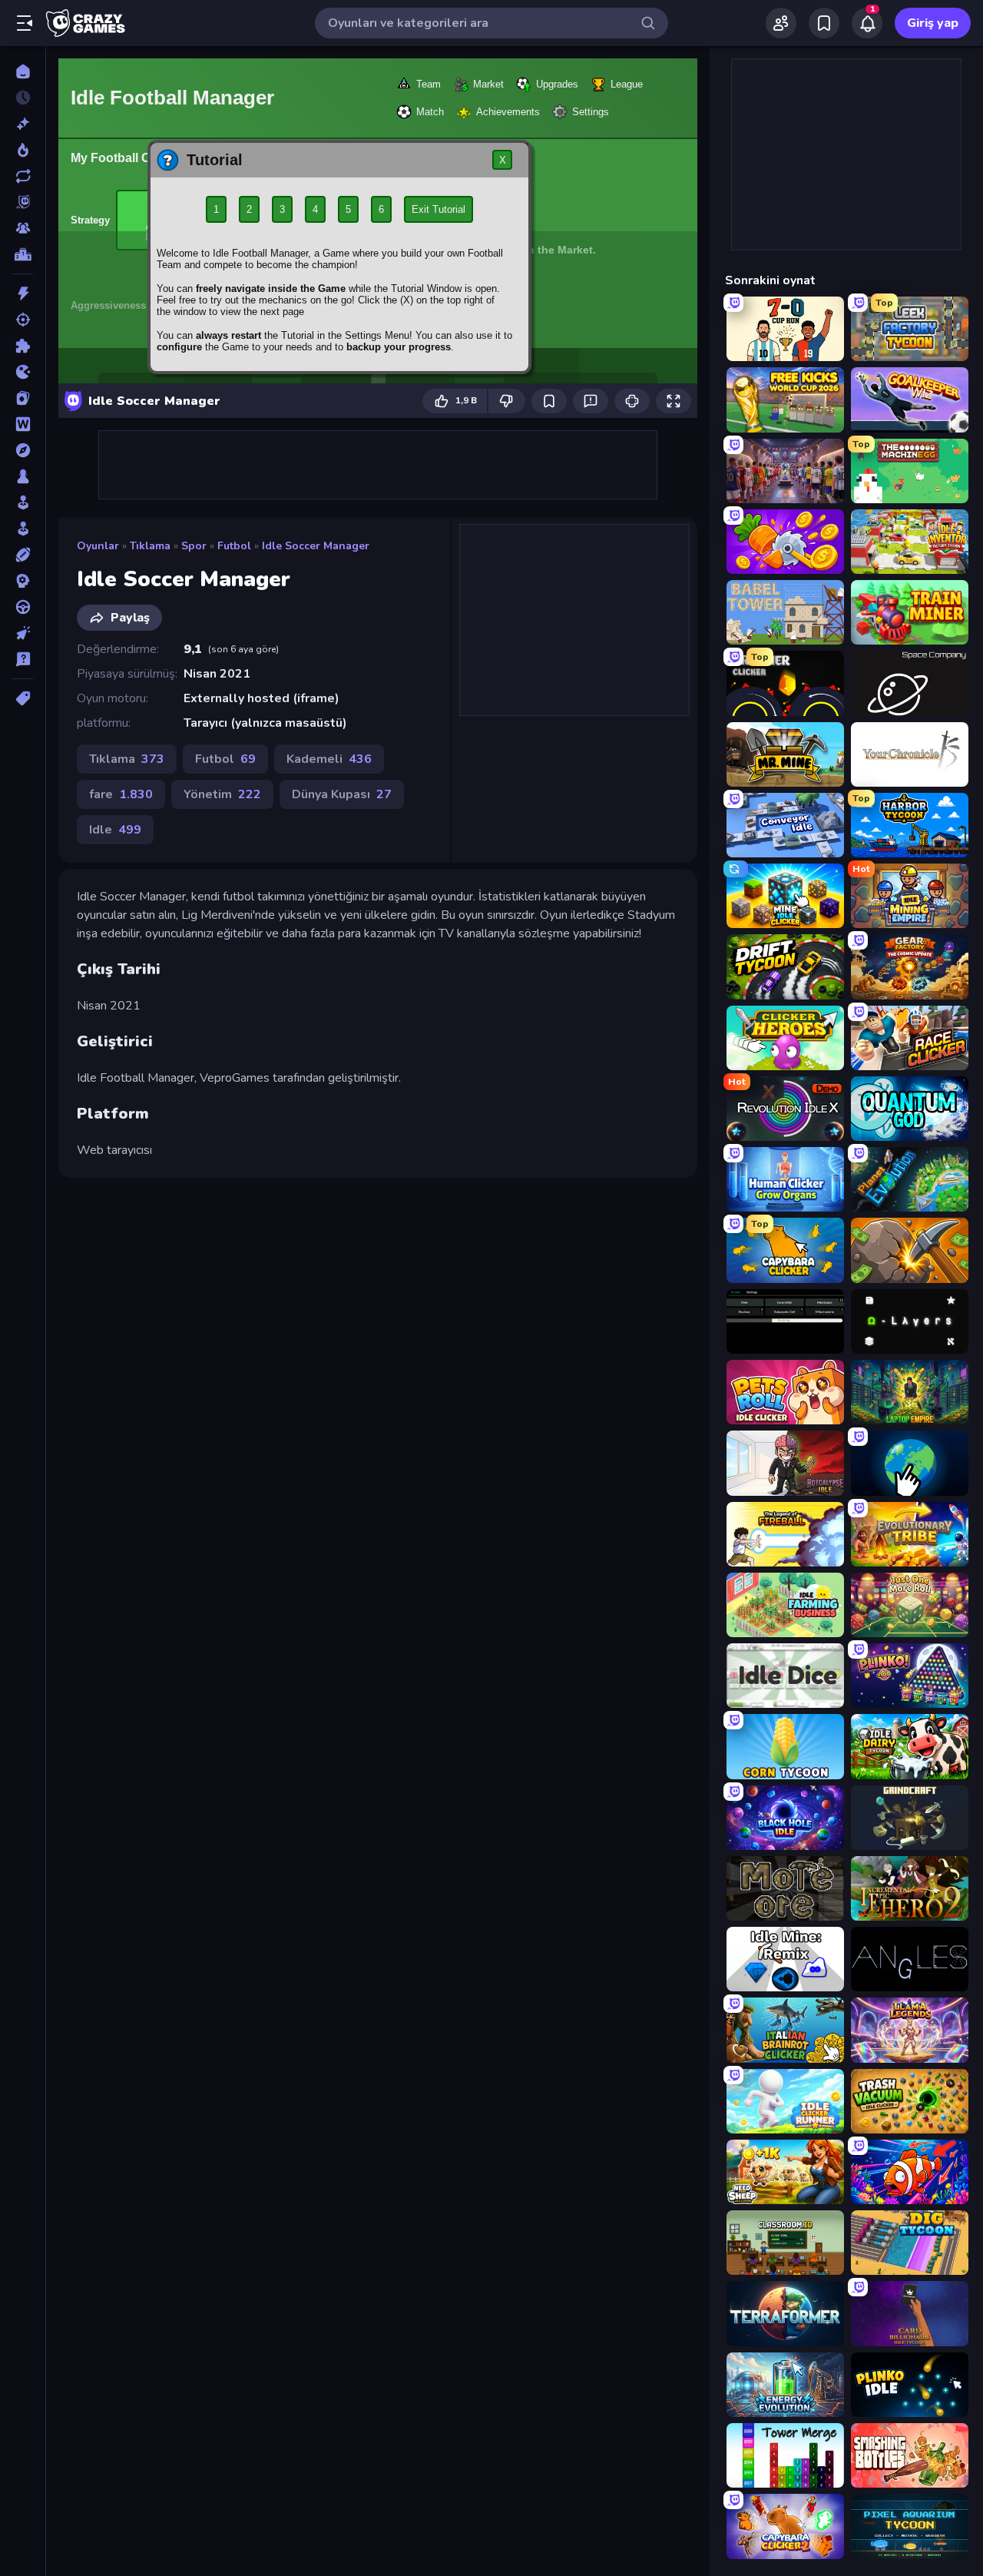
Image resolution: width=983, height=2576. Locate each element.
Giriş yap (933, 23)
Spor (194, 546)
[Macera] (23, 450)
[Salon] (23, 502)
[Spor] (23, 555)
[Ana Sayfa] (23, 71)
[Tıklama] (23, 633)
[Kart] (23, 398)
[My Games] (824, 23)
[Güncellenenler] (23, 176)
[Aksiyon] (23, 293)
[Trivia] (23, 659)
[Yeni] (23, 124)
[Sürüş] (23, 607)
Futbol (234, 546)
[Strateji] (23, 581)
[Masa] (23, 476)
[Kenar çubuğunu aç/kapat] (25, 23)
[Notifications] (867, 23)
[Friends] (781, 23)
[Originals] (23, 202)
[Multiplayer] (23, 228)
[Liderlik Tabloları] (23, 254)
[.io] (23, 372)
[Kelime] (23, 424)
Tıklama (150, 546)
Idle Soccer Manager (316, 546)
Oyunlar (98, 546)
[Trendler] (23, 150)
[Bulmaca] (23, 346)
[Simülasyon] (23, 529)
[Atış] (23, 320)
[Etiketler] (23, 698)
